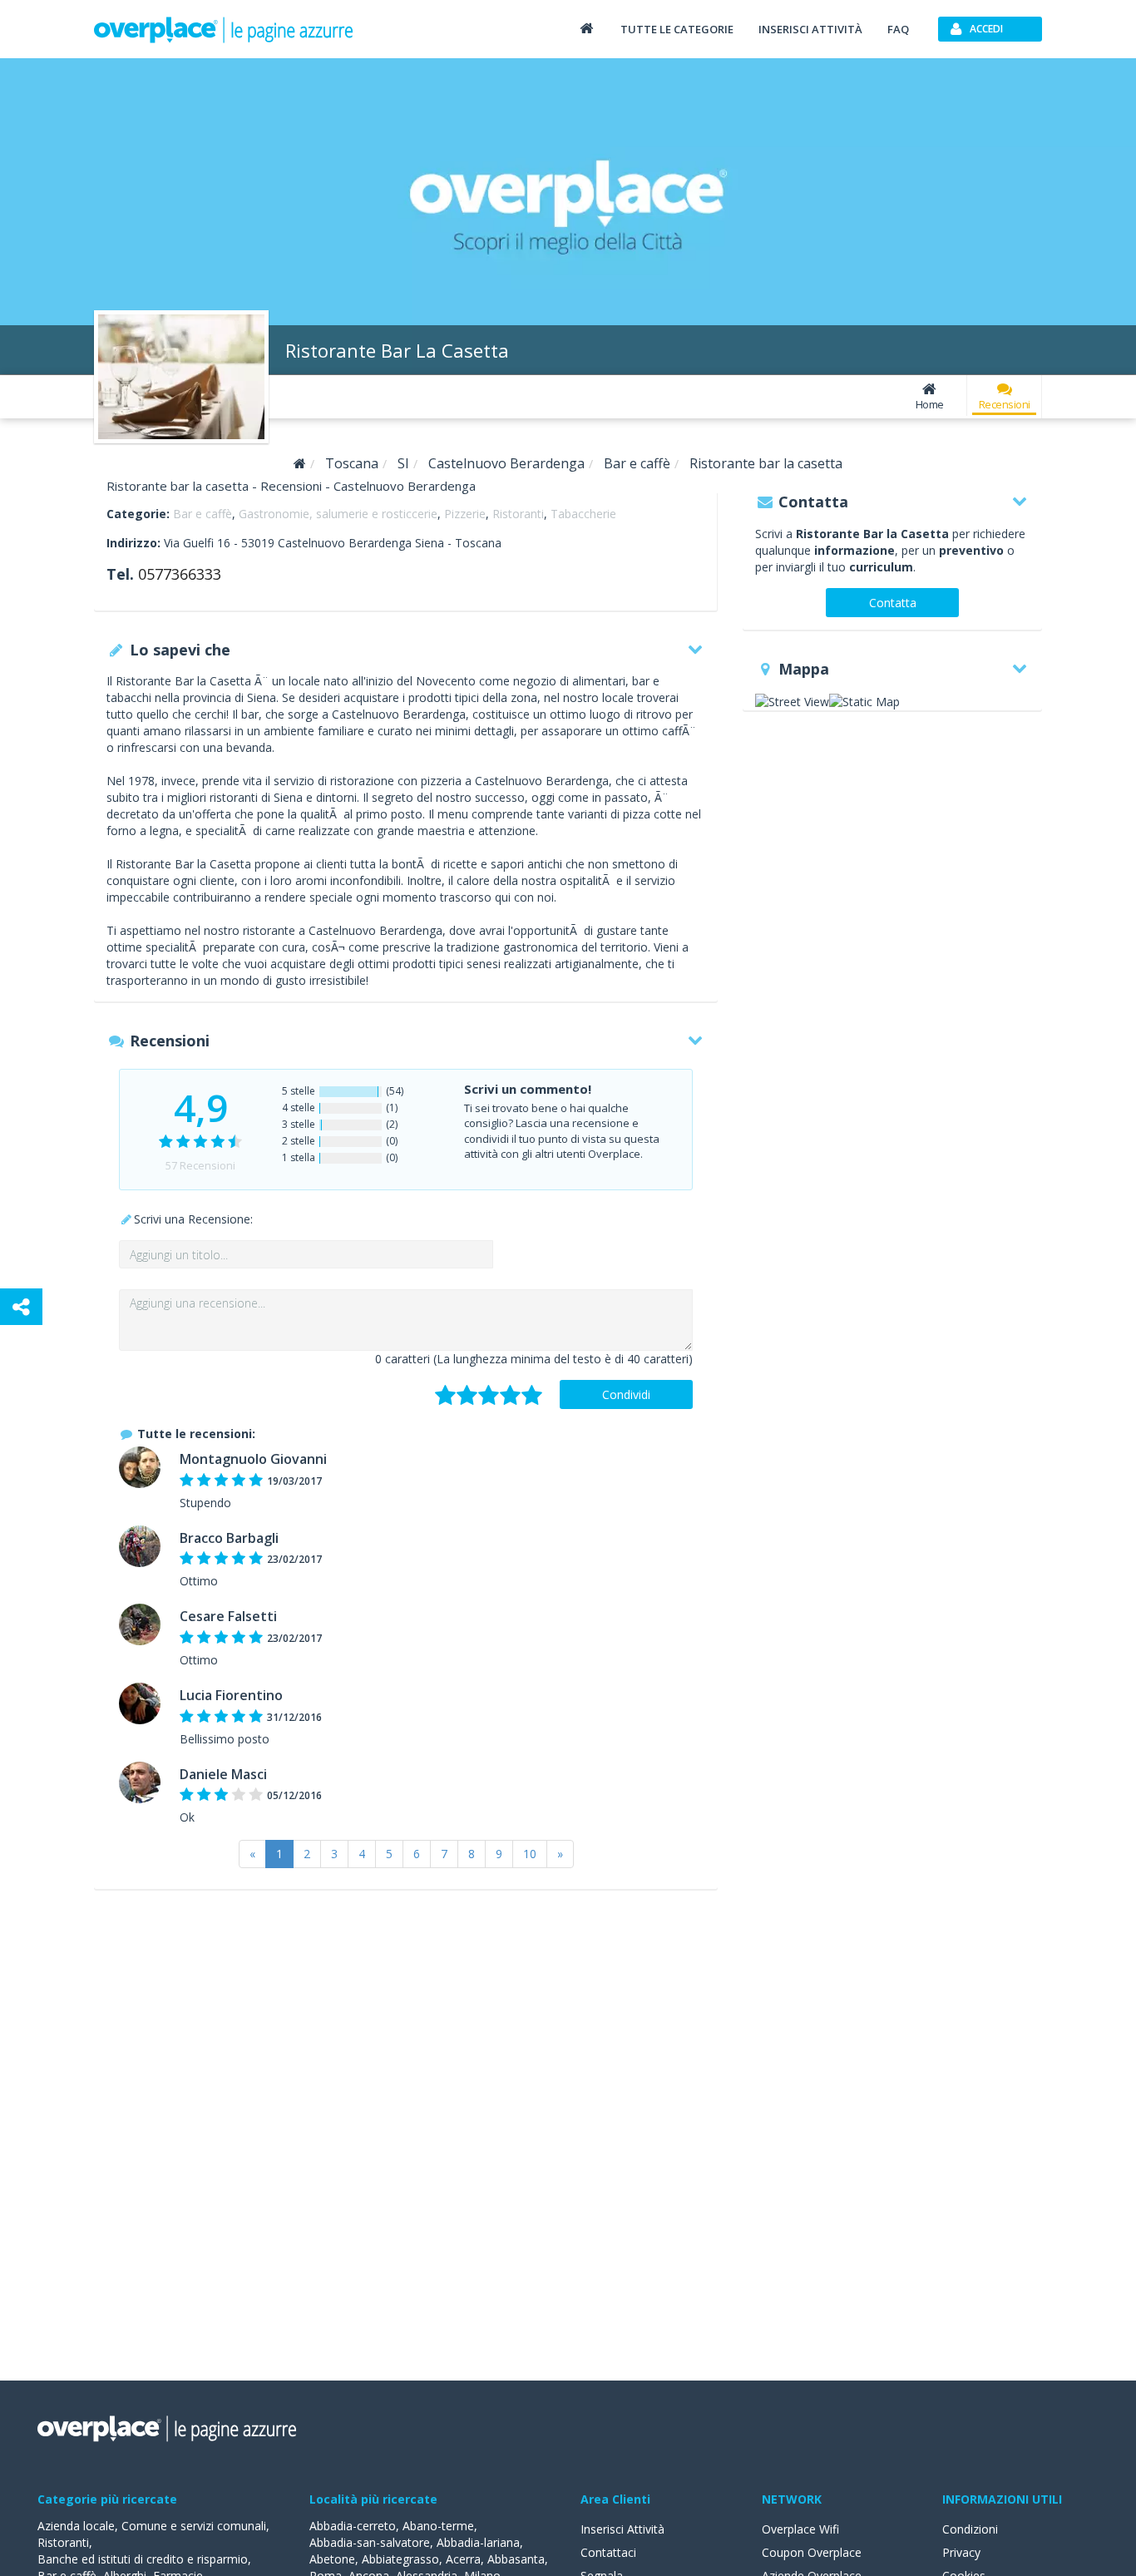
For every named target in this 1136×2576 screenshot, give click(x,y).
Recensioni (1005, 404)
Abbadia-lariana (478, 2542)
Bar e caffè (203, 514)
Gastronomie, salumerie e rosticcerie (338, 514)
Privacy (961, 2552)
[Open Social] (21, 1307)
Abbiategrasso (400, 2559)
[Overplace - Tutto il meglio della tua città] (586, 28)
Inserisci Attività (622, 2529)
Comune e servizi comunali (194, 2526)
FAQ (898, 29)
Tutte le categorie (677, 29)
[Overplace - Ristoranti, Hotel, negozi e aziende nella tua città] (224, 29)
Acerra (463, 2559)
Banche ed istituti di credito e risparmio (143, 2559)
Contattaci (608, 2552)
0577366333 (180, 574)
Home (930, 404)
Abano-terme (438, 2526)
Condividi (626, 1394)
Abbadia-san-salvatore (370, 2542)
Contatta (893, 603)
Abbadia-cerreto (353, 2526)
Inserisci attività (810, 29)
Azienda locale (76, 2526)
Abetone (332, 2559)
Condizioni (970, 2529)
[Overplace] (300, 464)
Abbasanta (516, 2559)
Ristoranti (518, 514)
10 (530, 1854)
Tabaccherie (583, 514)
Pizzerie (465, 514)
